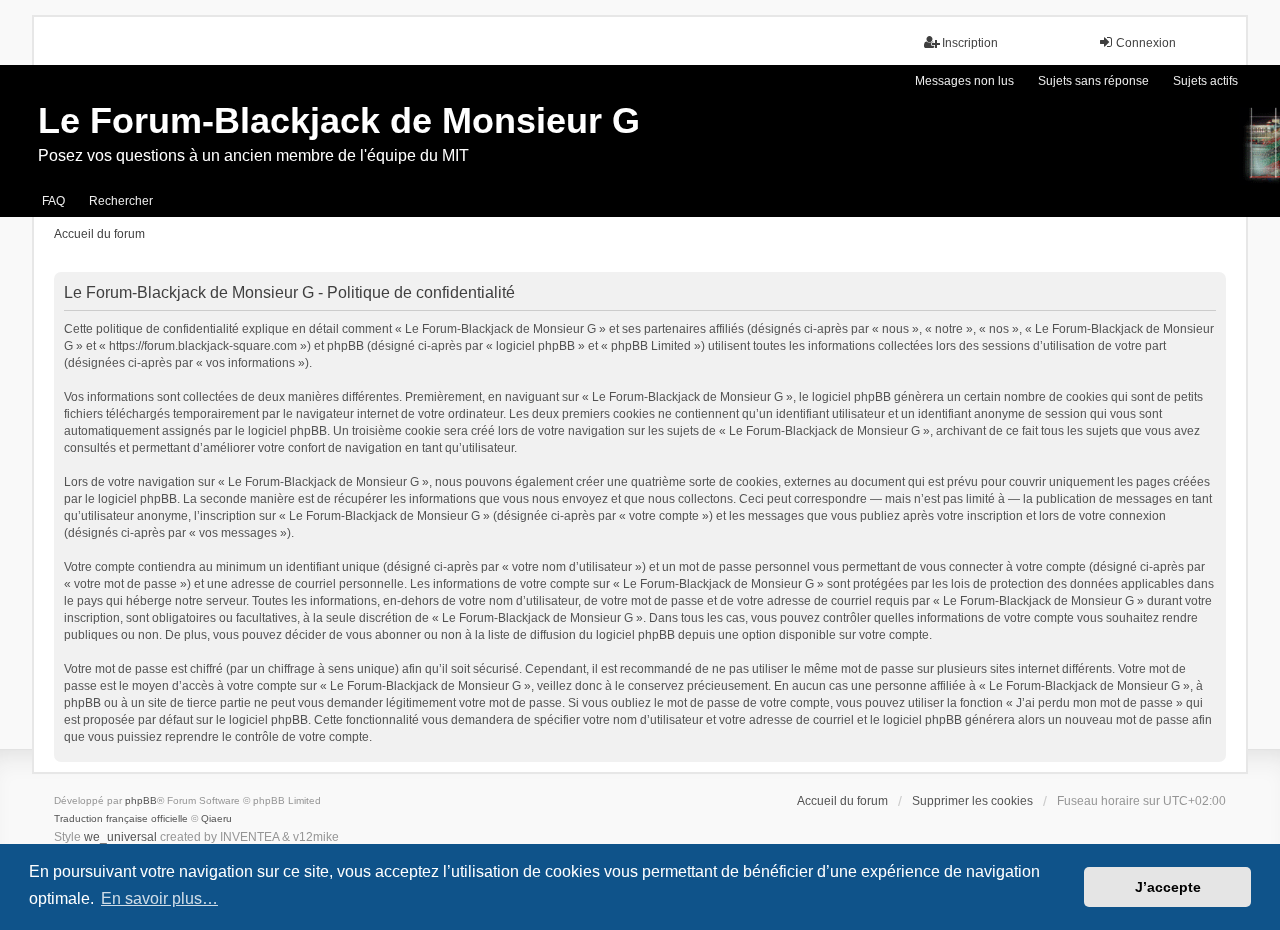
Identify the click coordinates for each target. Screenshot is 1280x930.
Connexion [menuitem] (1146, 43)
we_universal (120, 837)
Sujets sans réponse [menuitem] (1093, 81)
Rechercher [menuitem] (121, 201)
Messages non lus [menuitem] (964, 81)
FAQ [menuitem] (53, 201)
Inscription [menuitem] (970, 43)
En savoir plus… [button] (159, 898)
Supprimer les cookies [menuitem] (972, 801)
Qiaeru (216, 818)
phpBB (141, 800)
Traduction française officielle (121, 818)
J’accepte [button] (1168, 887)
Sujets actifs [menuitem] (1205, 81)
